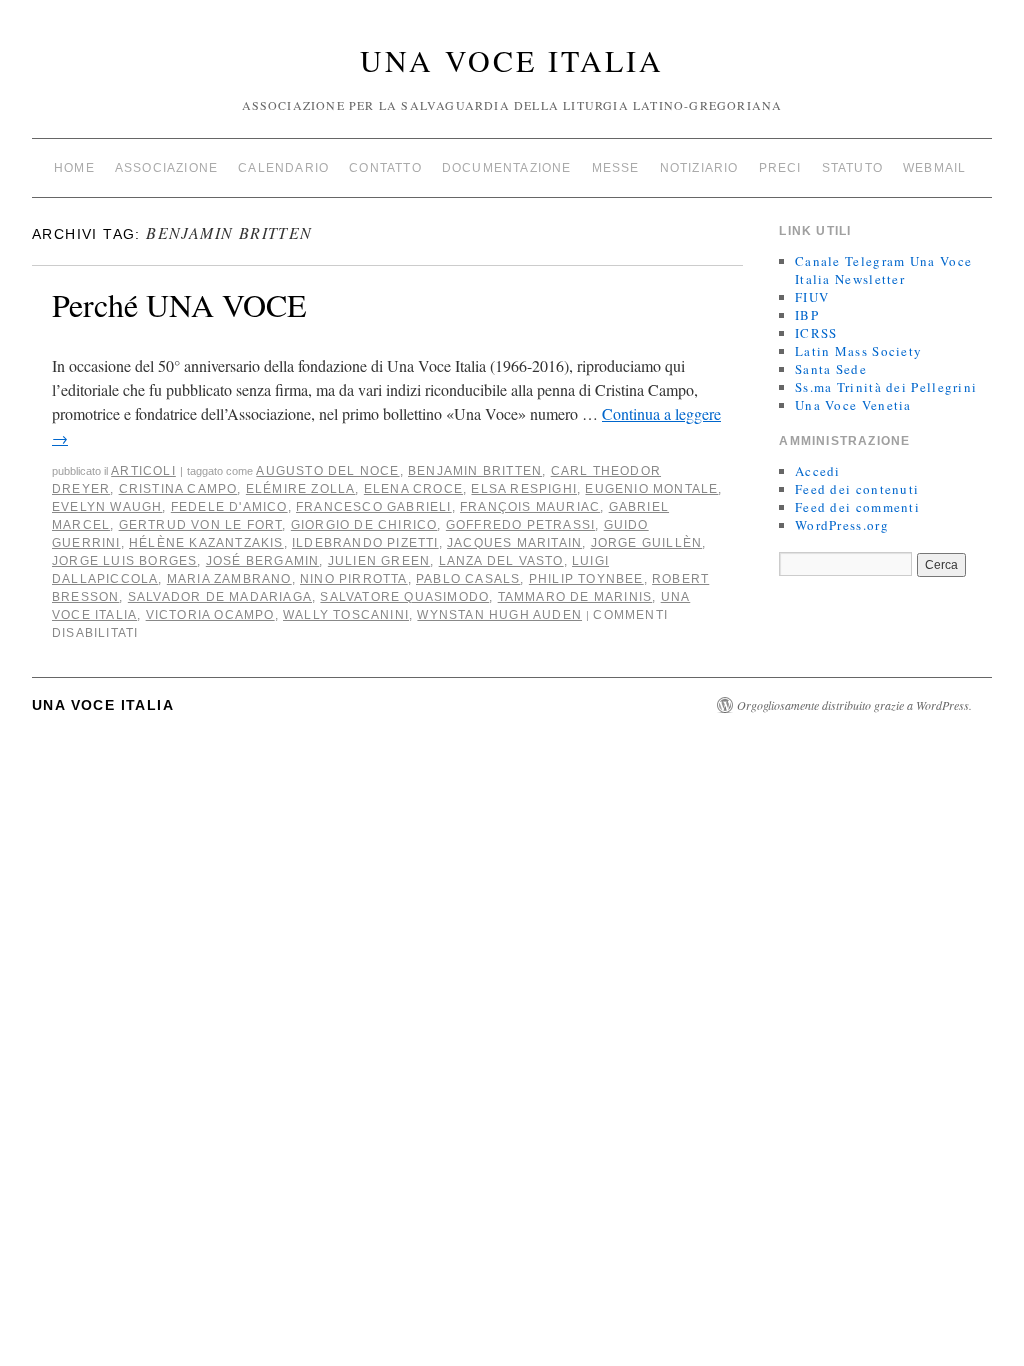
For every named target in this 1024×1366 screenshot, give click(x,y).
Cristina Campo (178, 489)
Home (74, 168)
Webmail (934, 168)
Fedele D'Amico (229, 507)
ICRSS (816, 333)
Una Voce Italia (512, 60)
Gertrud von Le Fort (201, 525)
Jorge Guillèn (647, 543)
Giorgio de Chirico (364, 525)
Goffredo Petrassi (520, 525)
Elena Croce (413, 489)
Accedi (818, 471)
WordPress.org (842, 525)
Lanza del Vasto (501, 561)
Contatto (385, 168)
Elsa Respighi (524, 489)
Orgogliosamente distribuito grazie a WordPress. (854, 705)
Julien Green (379, 561)
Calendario (283, 168)
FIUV (812, 297)
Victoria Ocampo (210, 615)
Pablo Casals (468, 579)
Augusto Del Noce (327, 471)
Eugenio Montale (651, 489)
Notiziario (699, 168)
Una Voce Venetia (853, 405)
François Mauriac (530, 507)
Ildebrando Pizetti (365, 543)
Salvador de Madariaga (220, 597)
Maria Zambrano (229, 579)
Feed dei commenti (857, 507)
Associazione (166, 168)
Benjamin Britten (475, 471)
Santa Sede (831, 369)
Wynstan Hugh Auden (499, 615)
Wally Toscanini (346, 615)
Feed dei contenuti (857, 489)
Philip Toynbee (586, 579)
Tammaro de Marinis (575, 597)
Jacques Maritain (514, 543)
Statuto (852, 168)
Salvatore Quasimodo (404, 597)
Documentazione (507, 168)
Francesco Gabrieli (374, 507)
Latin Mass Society (858, 351)
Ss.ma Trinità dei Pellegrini (886, 387)
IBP (807, 315)
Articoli (143, 471)
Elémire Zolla (301, 489)
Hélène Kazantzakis (206, 543)
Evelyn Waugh (107, 507)
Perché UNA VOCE (179, 304)
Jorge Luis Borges (124, 561)
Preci (780, 168)
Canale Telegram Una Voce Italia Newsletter (883, 270)
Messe (616, 168)
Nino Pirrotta (354, 579)
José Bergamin (263, 561)
